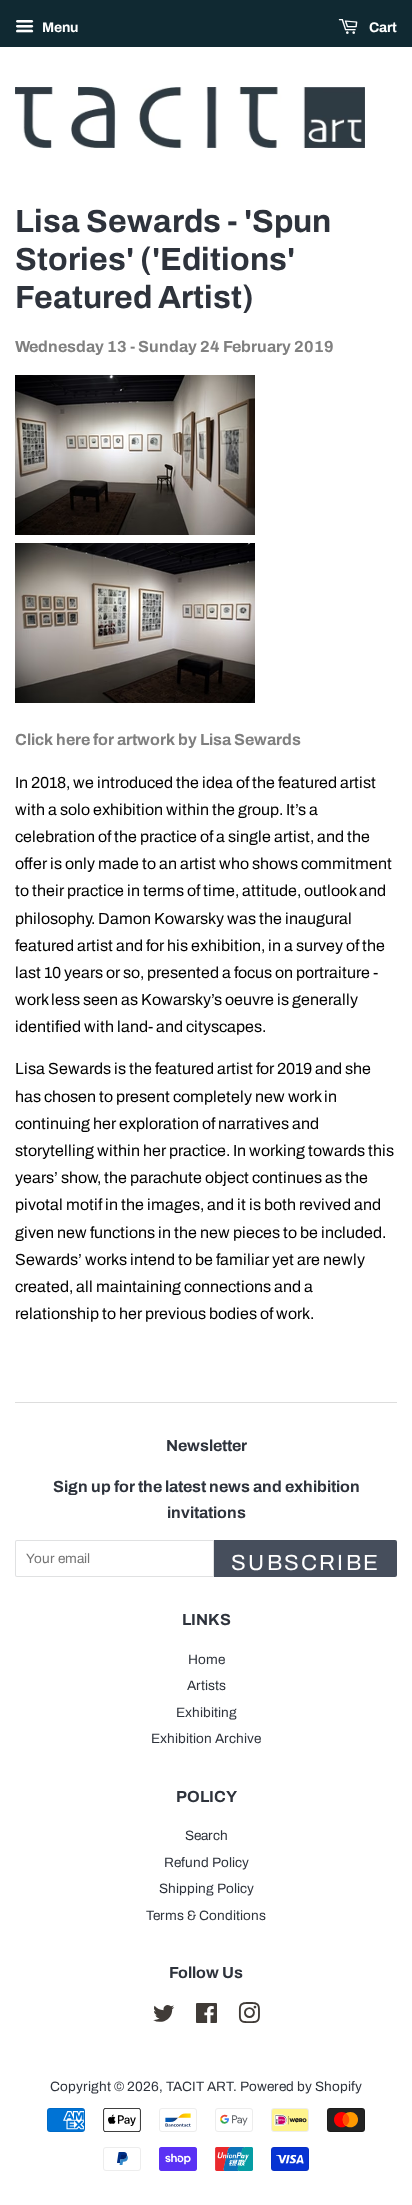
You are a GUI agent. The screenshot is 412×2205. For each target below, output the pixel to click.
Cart (381, 27)
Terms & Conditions (206, 1915)
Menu (58, 27)
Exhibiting (206, 1712)
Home (206, 1659)
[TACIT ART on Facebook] (206, 2017)
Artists (206, 1685)
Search (206, 1835)
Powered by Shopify (301, 2086)
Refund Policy (206, 1862)
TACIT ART (199, 2086)
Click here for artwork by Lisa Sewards (158, 739)
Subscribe (305, 1563)
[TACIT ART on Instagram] (249, 2017)
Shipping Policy (206, 1888)
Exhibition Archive (206, 1738)
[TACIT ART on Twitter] (164, 2017)
